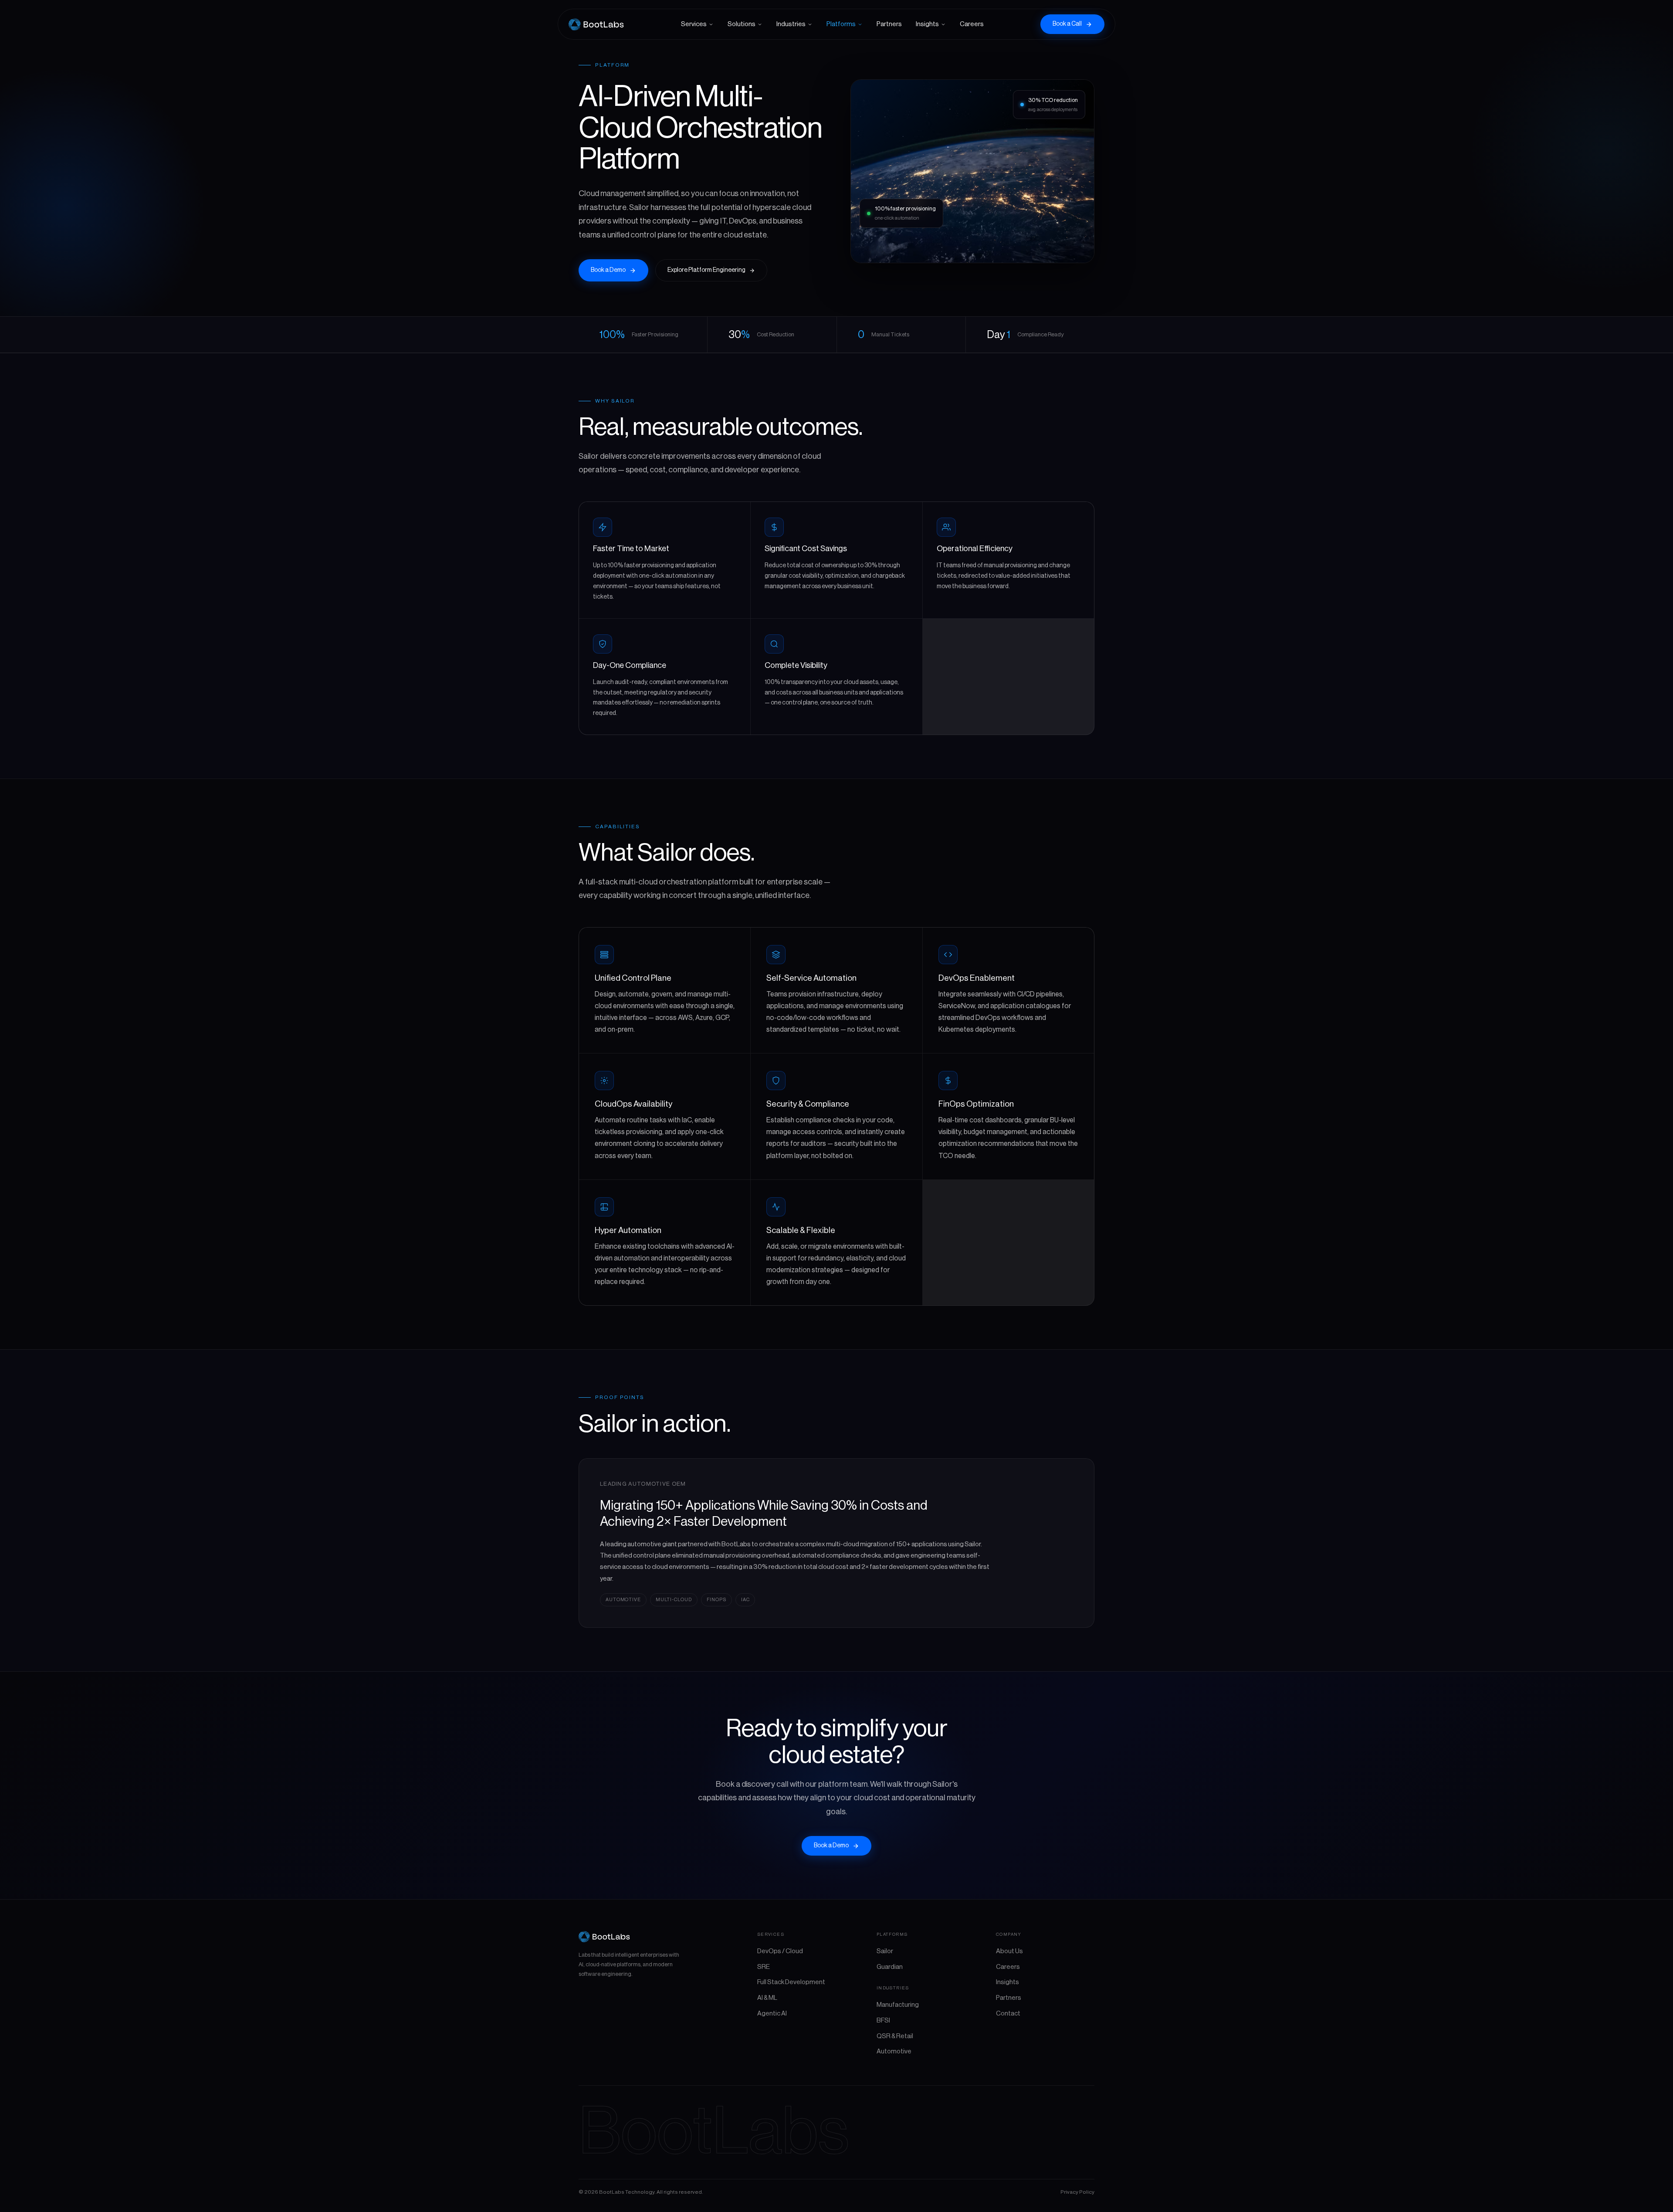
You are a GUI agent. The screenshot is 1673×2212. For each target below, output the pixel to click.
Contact (1008, 2014)
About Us (1009, 1951)
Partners (889, 24)
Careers (972, 24)
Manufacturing (898, 2005)
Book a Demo (608, 270)
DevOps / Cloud (780, 1951)
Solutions (742, 24)
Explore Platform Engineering (706, 270)
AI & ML (767, 1998)
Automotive (894, 2051)
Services (694, 24)
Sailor (885, 1951)
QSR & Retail (895, 2036)
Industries (791, 24)
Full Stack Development (791, 1982)
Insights (927, 24)
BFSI (883, 2021)
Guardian (890, 1967)
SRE (764, 1967)
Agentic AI (772, 2014)
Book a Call (1067, 24)
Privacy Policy (1077, 2192)
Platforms (841, 24)
